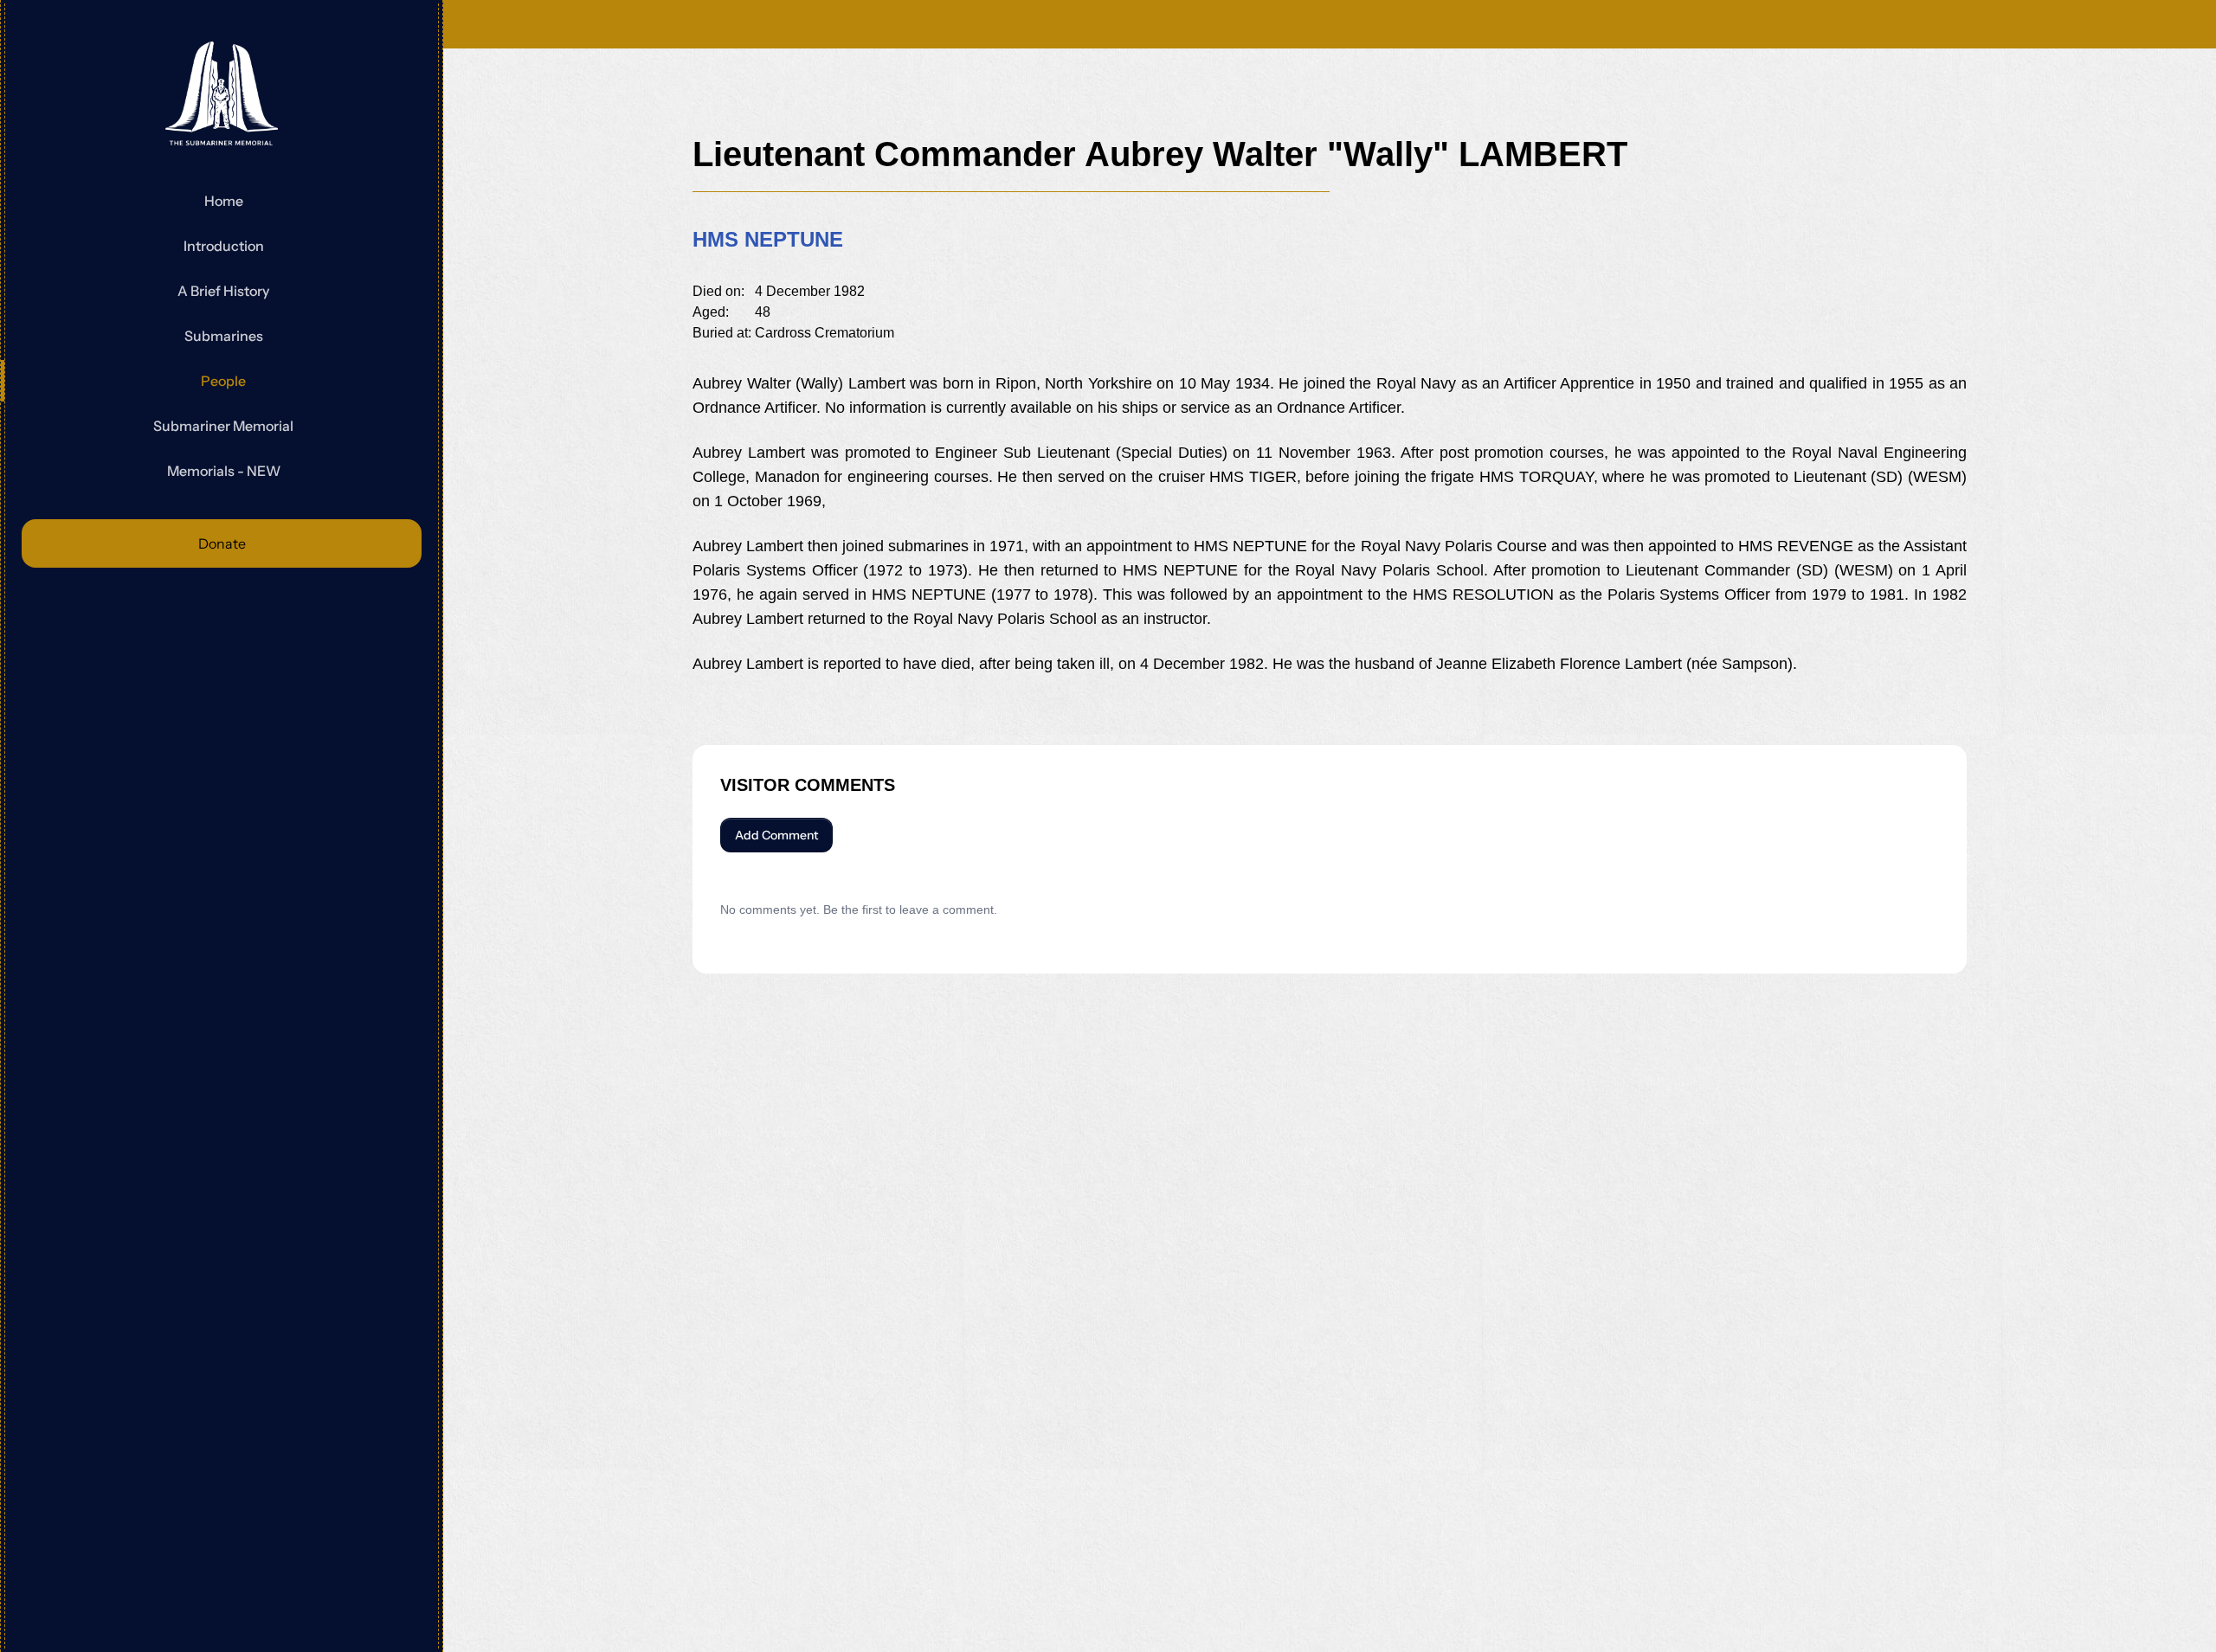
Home (224, 201)
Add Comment (776, 835)
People (223, 381)
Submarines (224, 336)
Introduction (224, 246)
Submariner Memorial (223, 426)
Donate (222, 543)
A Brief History (223, 291)
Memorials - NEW (224, 471)
